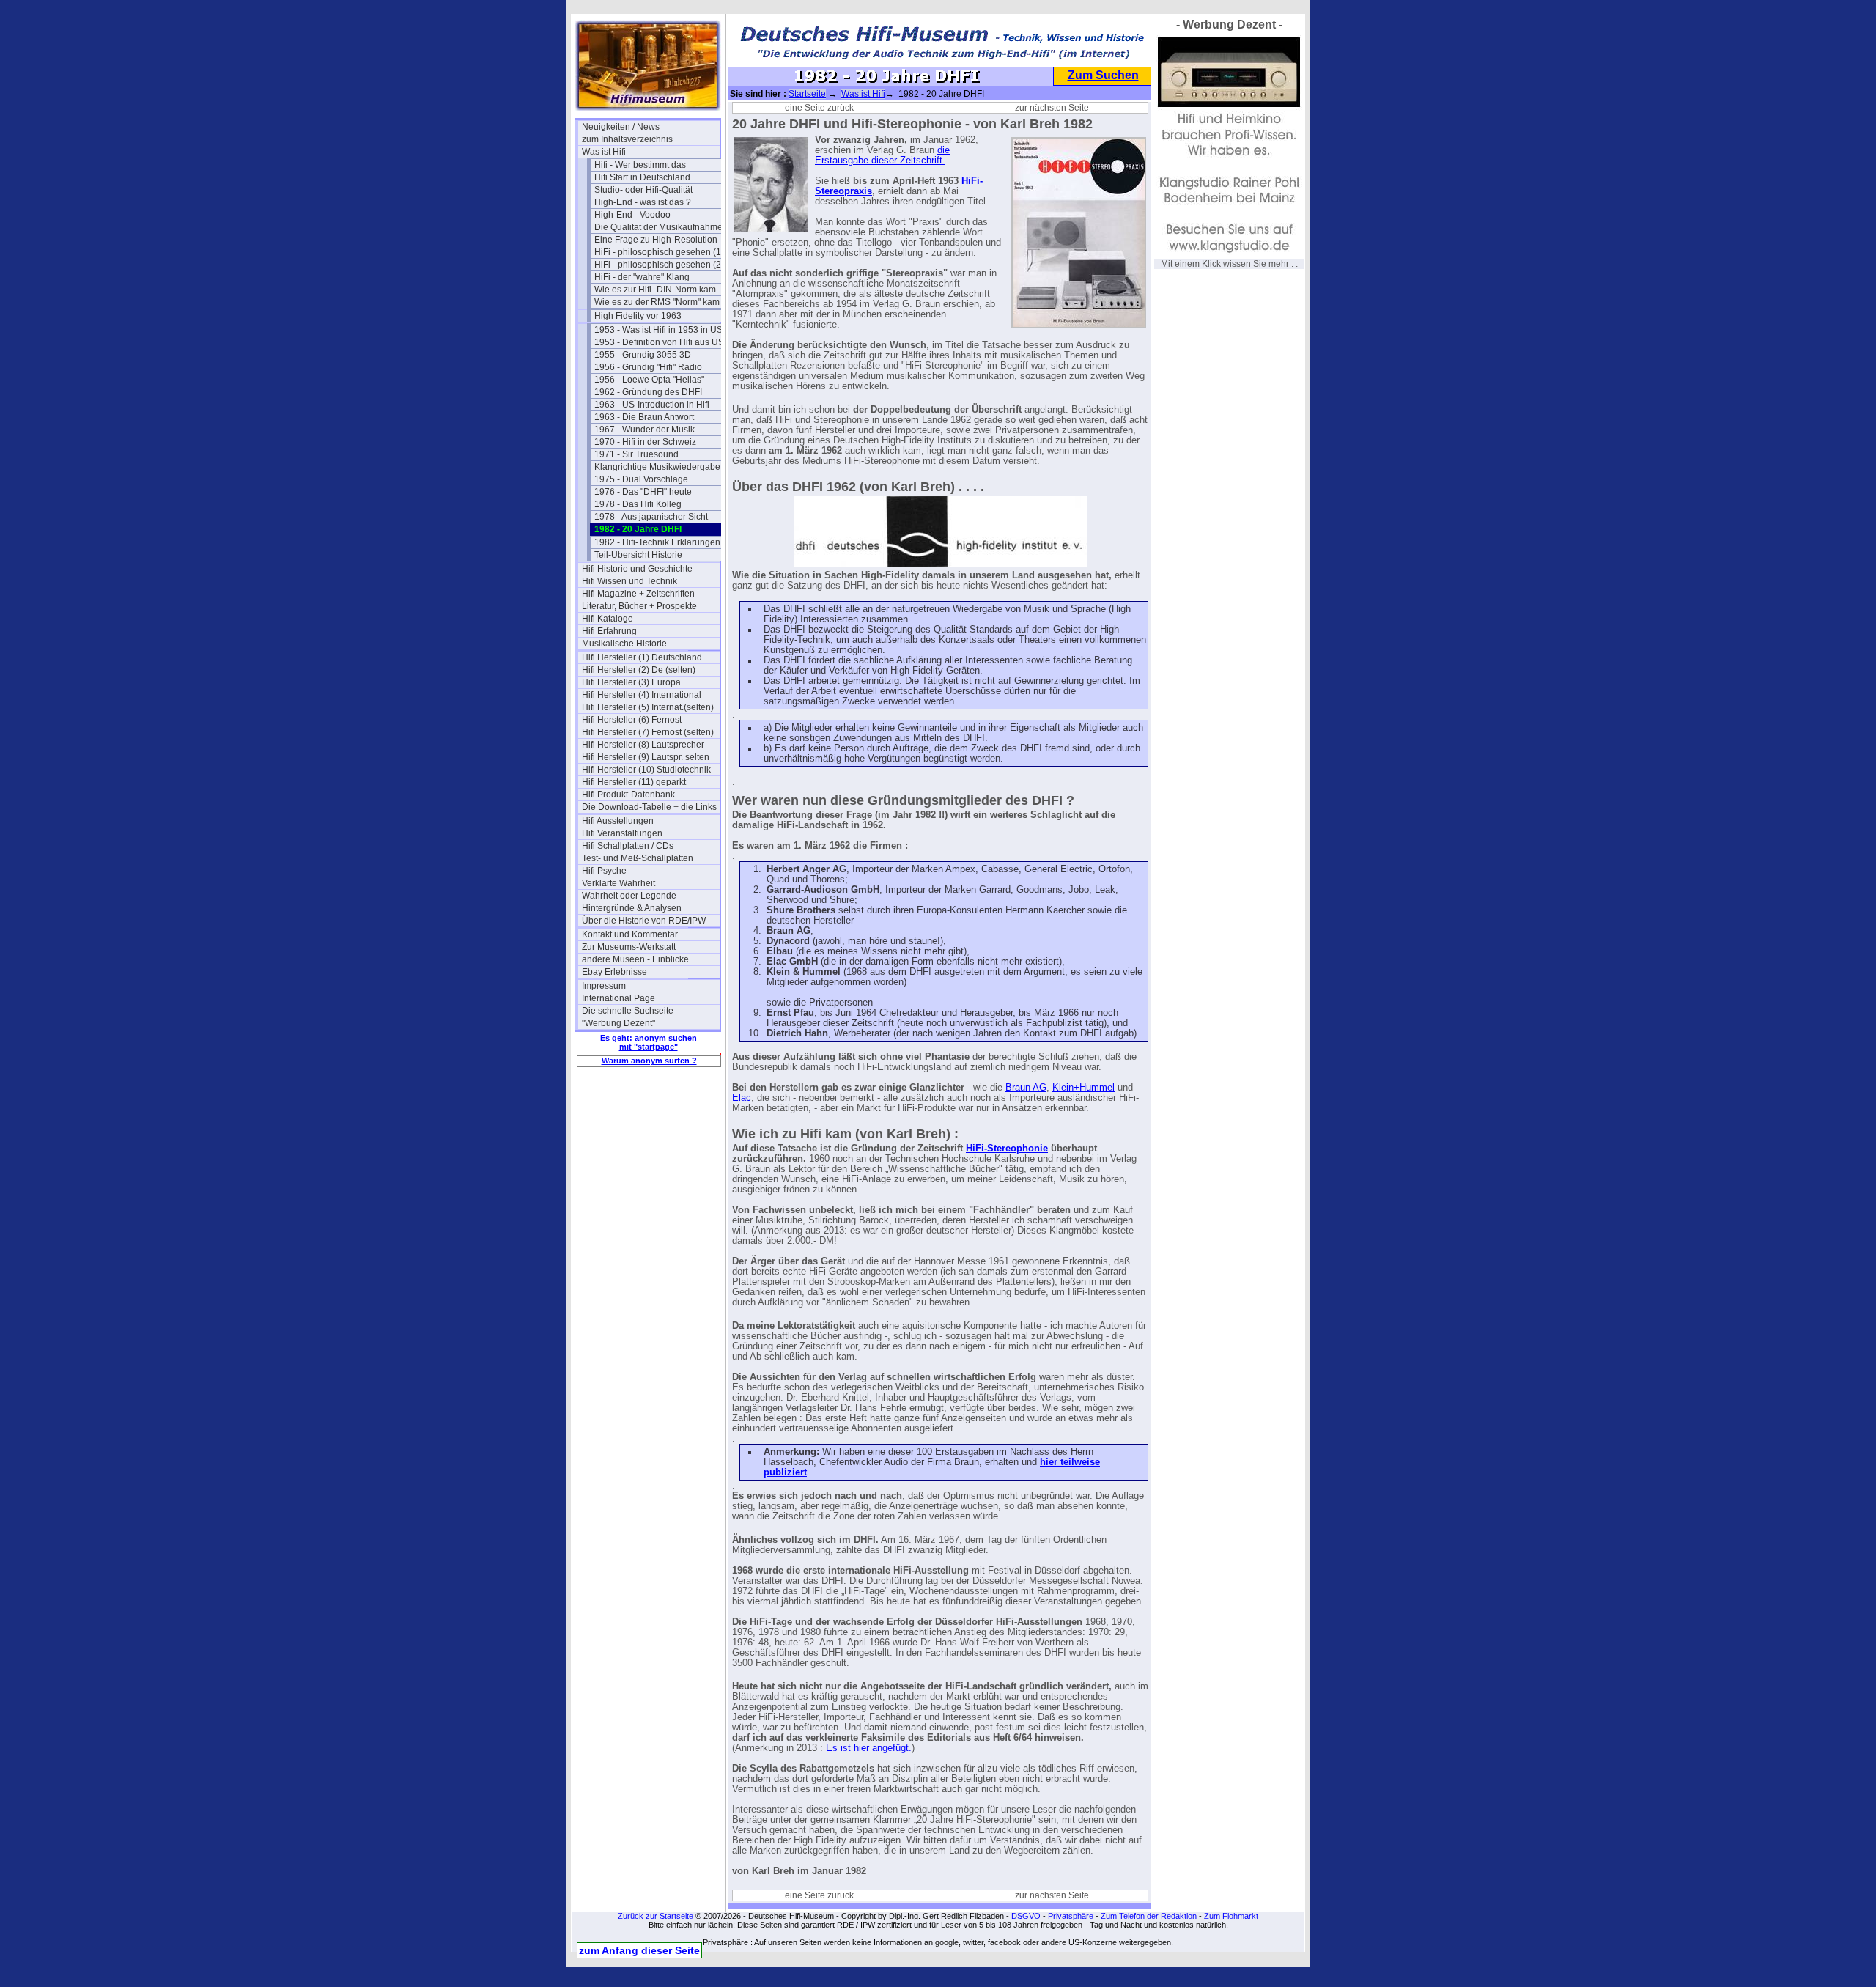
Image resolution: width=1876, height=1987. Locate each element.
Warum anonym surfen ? (649, 1061)
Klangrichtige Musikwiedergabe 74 (663, 467)
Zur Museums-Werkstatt (629, 947)
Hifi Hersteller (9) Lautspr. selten (646, 757)
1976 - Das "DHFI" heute (643, 492)
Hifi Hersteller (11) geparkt (634, 782)
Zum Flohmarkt (1231, 1916)
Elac (742, 1098)
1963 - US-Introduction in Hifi (652, 405)
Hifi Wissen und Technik (629, 581)
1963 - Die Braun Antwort (644, 417)
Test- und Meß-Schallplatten (638, 858)
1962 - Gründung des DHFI (648, 392)
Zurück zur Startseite (656, 1916)
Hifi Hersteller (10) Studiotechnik (646, 770)
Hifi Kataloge (608, 619)
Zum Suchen (1103, 75)
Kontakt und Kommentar (630, 934)
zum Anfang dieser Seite (639, 1950)
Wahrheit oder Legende (629, 896)
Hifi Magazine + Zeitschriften (638, 594)
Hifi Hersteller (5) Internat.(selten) (648, 707)
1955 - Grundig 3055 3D (643, 355)
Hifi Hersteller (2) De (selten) (639, 670)
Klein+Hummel (1083, 1088)
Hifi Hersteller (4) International (642, 695)
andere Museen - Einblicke (635, 959)
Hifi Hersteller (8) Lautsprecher (643, 745)
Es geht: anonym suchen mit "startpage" (649, 1042)
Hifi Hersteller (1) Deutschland (642, 657)
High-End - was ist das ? (643, 202)
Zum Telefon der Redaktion (1149, 1916)
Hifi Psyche (604, 871)
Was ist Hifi (604, 152)
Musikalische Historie (624, 644)
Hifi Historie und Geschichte (637, 569)
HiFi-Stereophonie (1007, 1149)
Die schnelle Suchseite (628, 1011)
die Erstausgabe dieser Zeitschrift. (882, 155)
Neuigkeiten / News (621, 127)
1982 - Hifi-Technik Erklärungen (657, 542)
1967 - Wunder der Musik (645, 430)
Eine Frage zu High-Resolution (656, 240)
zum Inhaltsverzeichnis (627, 139)
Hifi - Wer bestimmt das (640, 165)
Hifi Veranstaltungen (622, 833)
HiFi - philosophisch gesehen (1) (659, 252)
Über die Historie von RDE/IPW (644, 921)
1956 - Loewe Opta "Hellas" (649, 380)
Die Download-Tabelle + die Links (649, 807)
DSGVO (1026, 1916)
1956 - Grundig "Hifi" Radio (648, 367)
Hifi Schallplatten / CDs (628, 846)
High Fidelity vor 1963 (638, 316)
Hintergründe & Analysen (632, 908)
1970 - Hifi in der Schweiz (645, 442)
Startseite (807, 94)
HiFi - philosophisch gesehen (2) (659, 265)
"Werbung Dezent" (618, 1023)
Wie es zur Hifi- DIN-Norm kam (655, 290)
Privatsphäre (1071, 1916)
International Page (618, 998)
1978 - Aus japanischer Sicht (651, 517)
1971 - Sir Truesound (636, 454)
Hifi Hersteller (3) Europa (631, 682)
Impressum (604, 986)
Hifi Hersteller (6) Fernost (632, 720)
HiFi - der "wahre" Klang (642, 277)
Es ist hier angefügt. (869, 1748)
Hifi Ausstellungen (618, 821)
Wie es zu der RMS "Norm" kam (657, 302)
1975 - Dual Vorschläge (641, 479)
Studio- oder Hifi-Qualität (643, 190)
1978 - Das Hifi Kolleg (638, 504)
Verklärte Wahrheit (618, 883)
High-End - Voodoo (632, 215)
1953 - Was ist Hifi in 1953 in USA (661, 330)
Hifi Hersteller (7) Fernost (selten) (648, 732)
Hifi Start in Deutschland (642, 177)
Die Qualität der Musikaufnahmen (661, 227)
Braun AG (1026, 1088)
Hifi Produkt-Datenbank (628, 795)
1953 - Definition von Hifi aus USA (662, 342)
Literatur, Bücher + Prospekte (639, 606)
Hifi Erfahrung (609, 631)
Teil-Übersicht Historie (638, 555)
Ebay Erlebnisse (614, 972)
